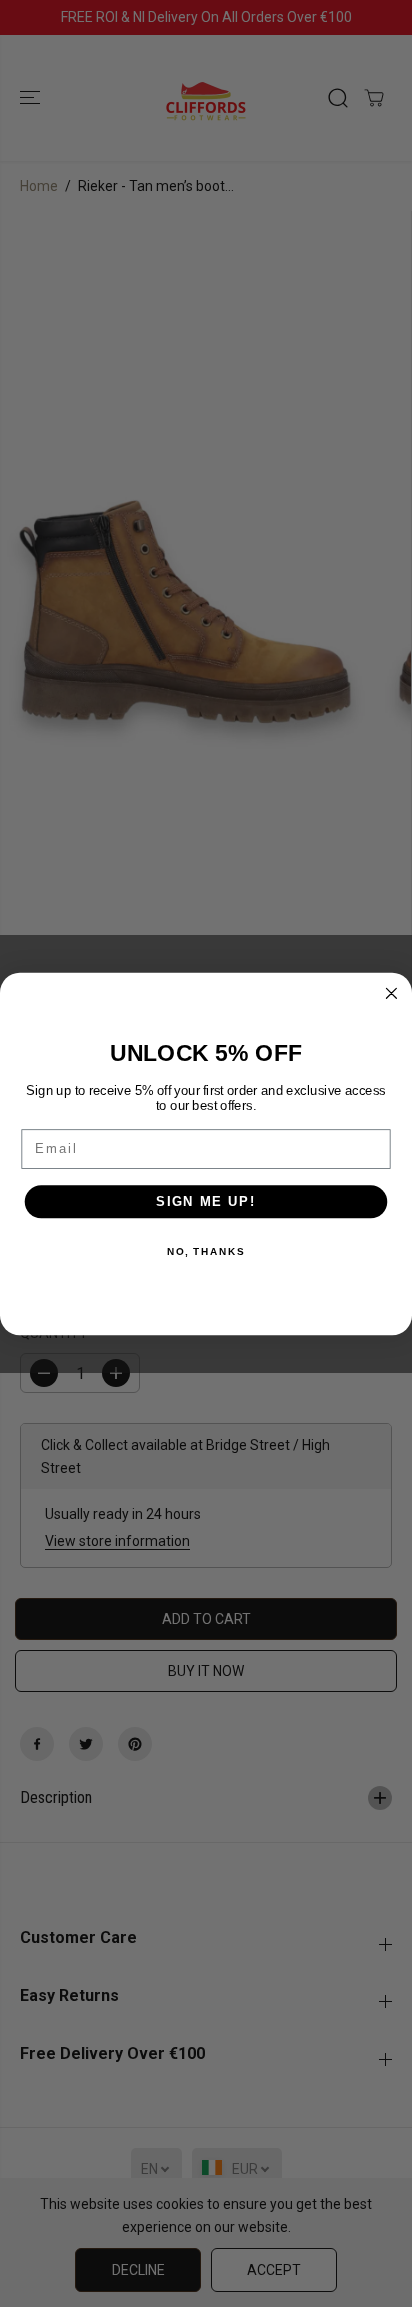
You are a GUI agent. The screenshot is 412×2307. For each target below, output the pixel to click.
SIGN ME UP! (206, 1201)
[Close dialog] (391, 992)
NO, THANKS (206, 1251)
